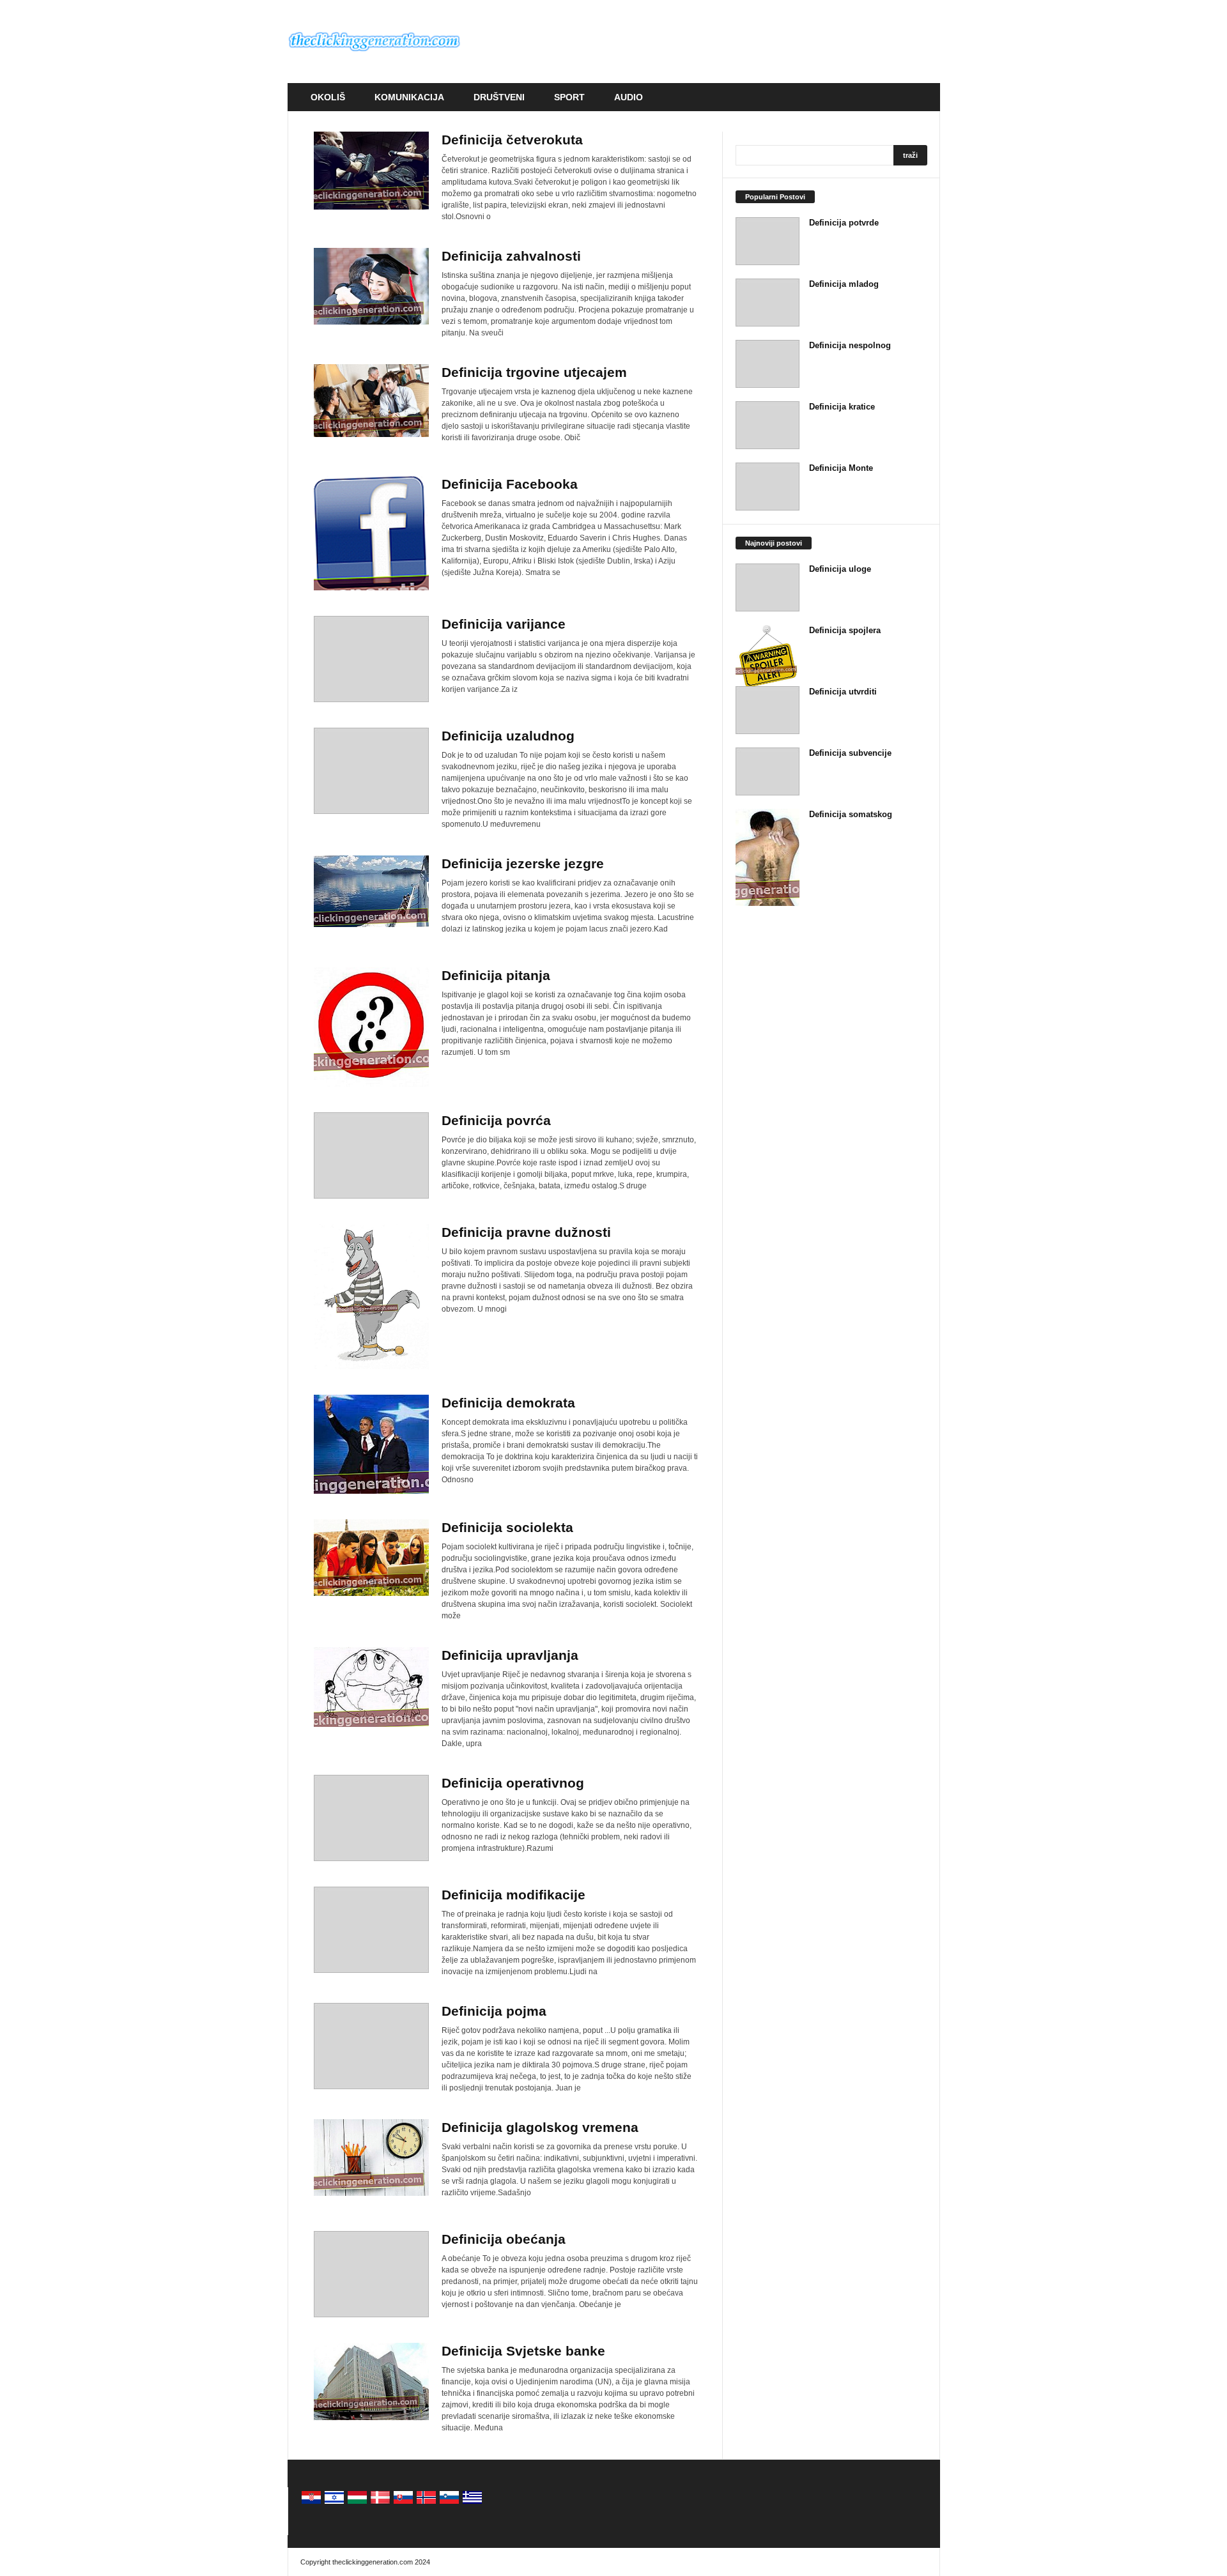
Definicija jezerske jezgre (523, 863)
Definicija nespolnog (850, 345)
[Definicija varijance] (371, 659)
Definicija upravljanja (510, 1655)
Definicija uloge (840, 569)
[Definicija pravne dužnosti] (371, 1297)
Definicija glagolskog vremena (540, 2127)
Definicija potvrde (844, 223)
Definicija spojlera (845, 630)
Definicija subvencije (850, 753)
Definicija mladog (844, 284)
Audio (629, 97)
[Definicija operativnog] (371, 1818)
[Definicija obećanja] (371, 2274)
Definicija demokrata (508, 1403)
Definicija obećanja (504, 2239)
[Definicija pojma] (371, 2046)
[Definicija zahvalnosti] (371, 286)
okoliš (328, 97)
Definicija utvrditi (843, 692)
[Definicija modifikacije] (371, 1930)
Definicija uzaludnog (508, 736)
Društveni (499, 97)
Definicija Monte (841, 468)
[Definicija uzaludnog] (371, 771)
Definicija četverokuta (512, 140)
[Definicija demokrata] (371, 1444)
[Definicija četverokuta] (371, 171)
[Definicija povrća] (371, 1155)
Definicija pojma (494, 2011)
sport (569, 97)
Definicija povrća (496, 1120)
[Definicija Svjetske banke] (371, 2381)
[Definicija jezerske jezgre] (371, 891)
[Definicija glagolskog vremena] (371, 2158)
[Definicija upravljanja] (371, 1687)
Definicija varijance (504, 624)
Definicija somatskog (851, 814)
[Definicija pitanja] (371, 1027)
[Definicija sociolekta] (371, 1558)
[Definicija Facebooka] (371, 533)
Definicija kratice (842, 407)
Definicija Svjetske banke (523, 2351)
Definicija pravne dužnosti (526, 1232)
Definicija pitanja (496, 975)
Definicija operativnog (513, 1783)
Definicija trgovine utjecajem (534, 372)
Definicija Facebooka (510, 484)
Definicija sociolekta (507, 1527)
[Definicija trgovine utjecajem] (371, 401)
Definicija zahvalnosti (511, 256)
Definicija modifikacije (513, 1895)
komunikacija (409, 97)
